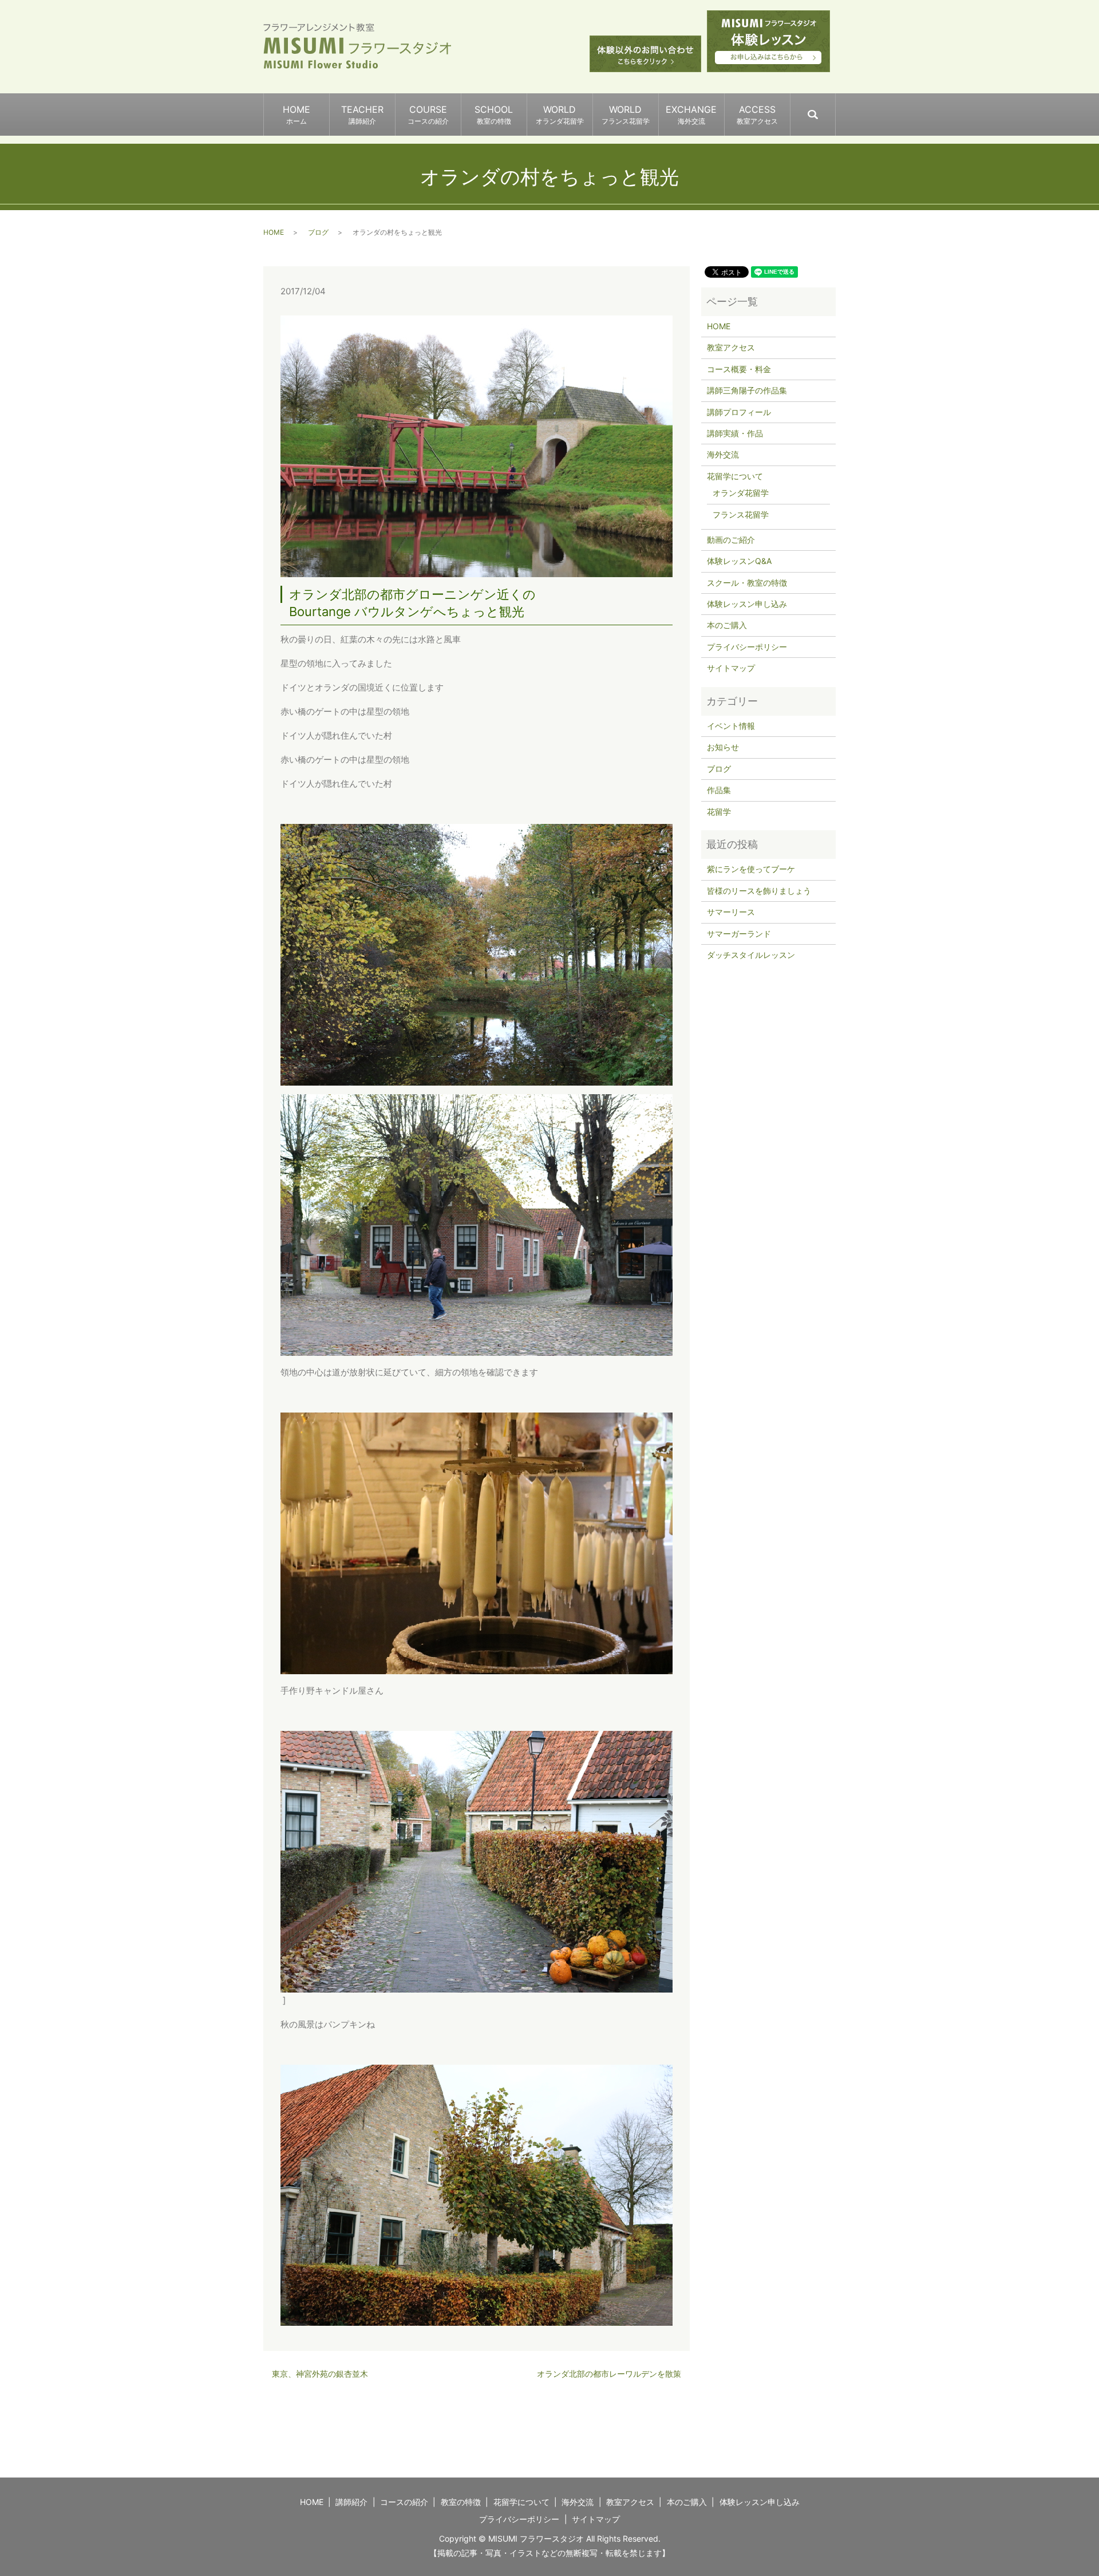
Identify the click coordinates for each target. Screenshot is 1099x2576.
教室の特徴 (461, 2502)
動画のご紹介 (731, 540)
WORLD (560, 115)
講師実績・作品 (735, 433)
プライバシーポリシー (747, 647)
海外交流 (723, 454)
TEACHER (362, 115)
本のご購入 (727, 625)
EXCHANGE (691, 115)
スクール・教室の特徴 (747, 583)
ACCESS (757, 115)
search (835, 109)
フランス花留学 (741, 514)
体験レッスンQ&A (739, 561)
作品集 (719, 790)
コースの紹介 (404, 2502)
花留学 (719, 812)
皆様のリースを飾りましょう (759, 891)
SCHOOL (494, 115)
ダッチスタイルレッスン (751, 955)
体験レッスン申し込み (747, 604)
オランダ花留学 (741, 493)
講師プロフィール (739, 412)
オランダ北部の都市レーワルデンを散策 (609, 2374)
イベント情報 (731, 726)
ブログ (318, 232)
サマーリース (731, 912)
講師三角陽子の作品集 (747, 390)
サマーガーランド (739, 934)
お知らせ (723, 747)
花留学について (735, 476)
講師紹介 (351, 2502)
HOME (297, 115)
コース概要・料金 (739, 369)
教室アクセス (731, 347)
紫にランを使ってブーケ (751, 869)
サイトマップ (731, 668)
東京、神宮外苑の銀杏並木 (320, 2374)
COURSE (428, 115)
